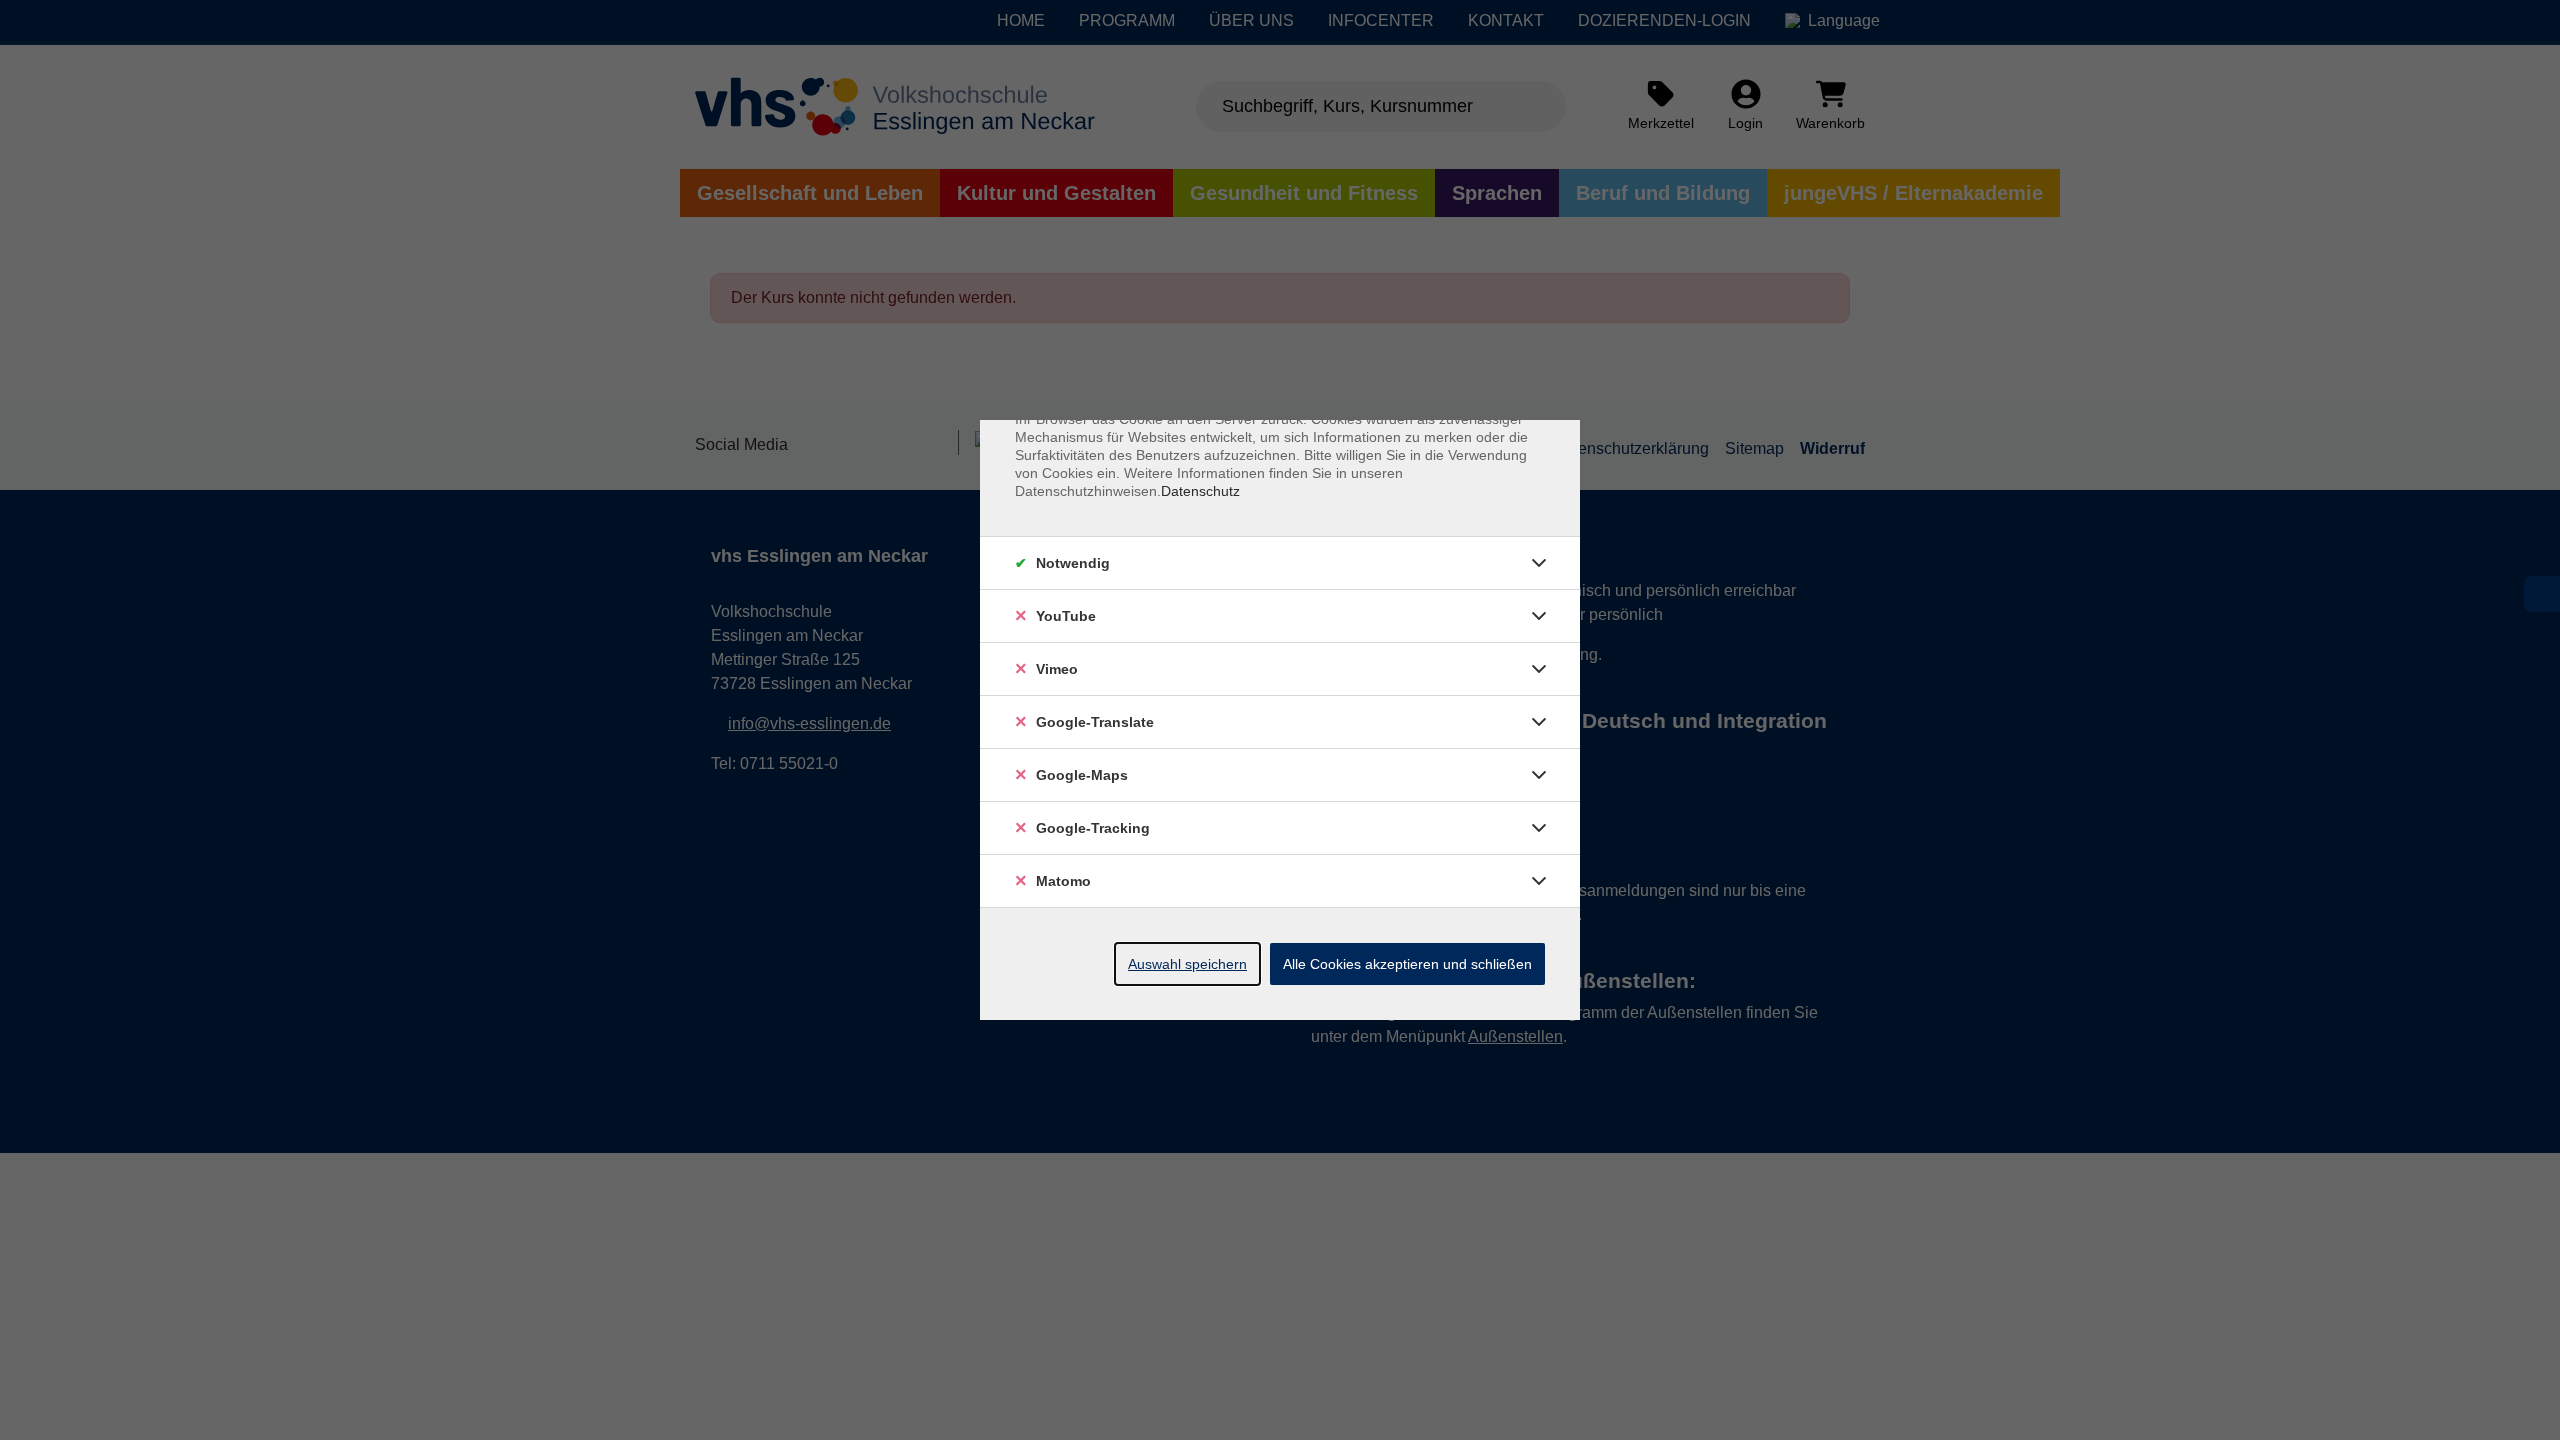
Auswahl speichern (1187, 964)
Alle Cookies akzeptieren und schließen (1407, 964)
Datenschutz (1200, 491)
